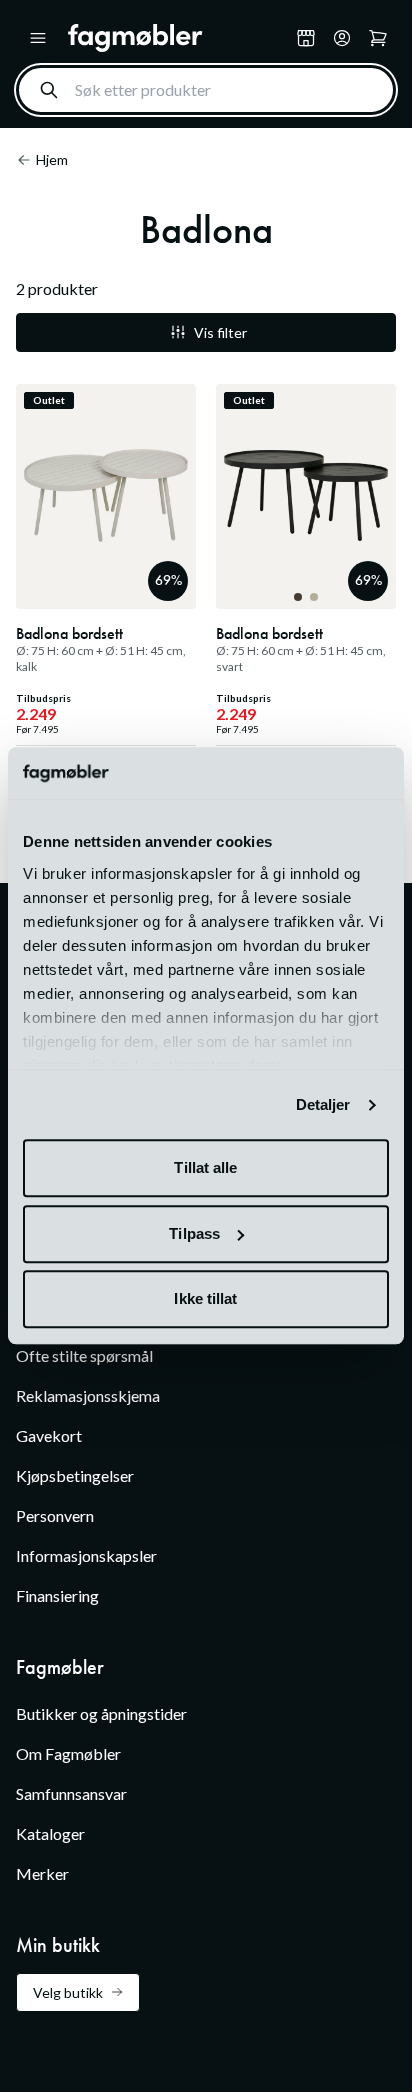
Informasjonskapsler (86, 1555)
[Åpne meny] (38, 38)
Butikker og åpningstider (101, 1713)
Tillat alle (205, 1168)
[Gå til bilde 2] (314, 597)
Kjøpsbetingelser (75, 1475)
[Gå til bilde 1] (298, 597)
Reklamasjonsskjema (88, 1395)
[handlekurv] (342, 38)
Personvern (55, 1515)
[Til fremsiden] (178, 38)
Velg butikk (68, 1992)
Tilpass (194, 1233)
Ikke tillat (205, 1299)
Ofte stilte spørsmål (84, 1355)
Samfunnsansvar (71, 1793)
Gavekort (49, 1435)
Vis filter (220, 332)
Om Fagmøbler (68, 1753)
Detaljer (323, 1104)
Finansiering (57, 1595)
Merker (42, 1873)
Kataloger (50, 1833)
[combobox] (206, 90)
